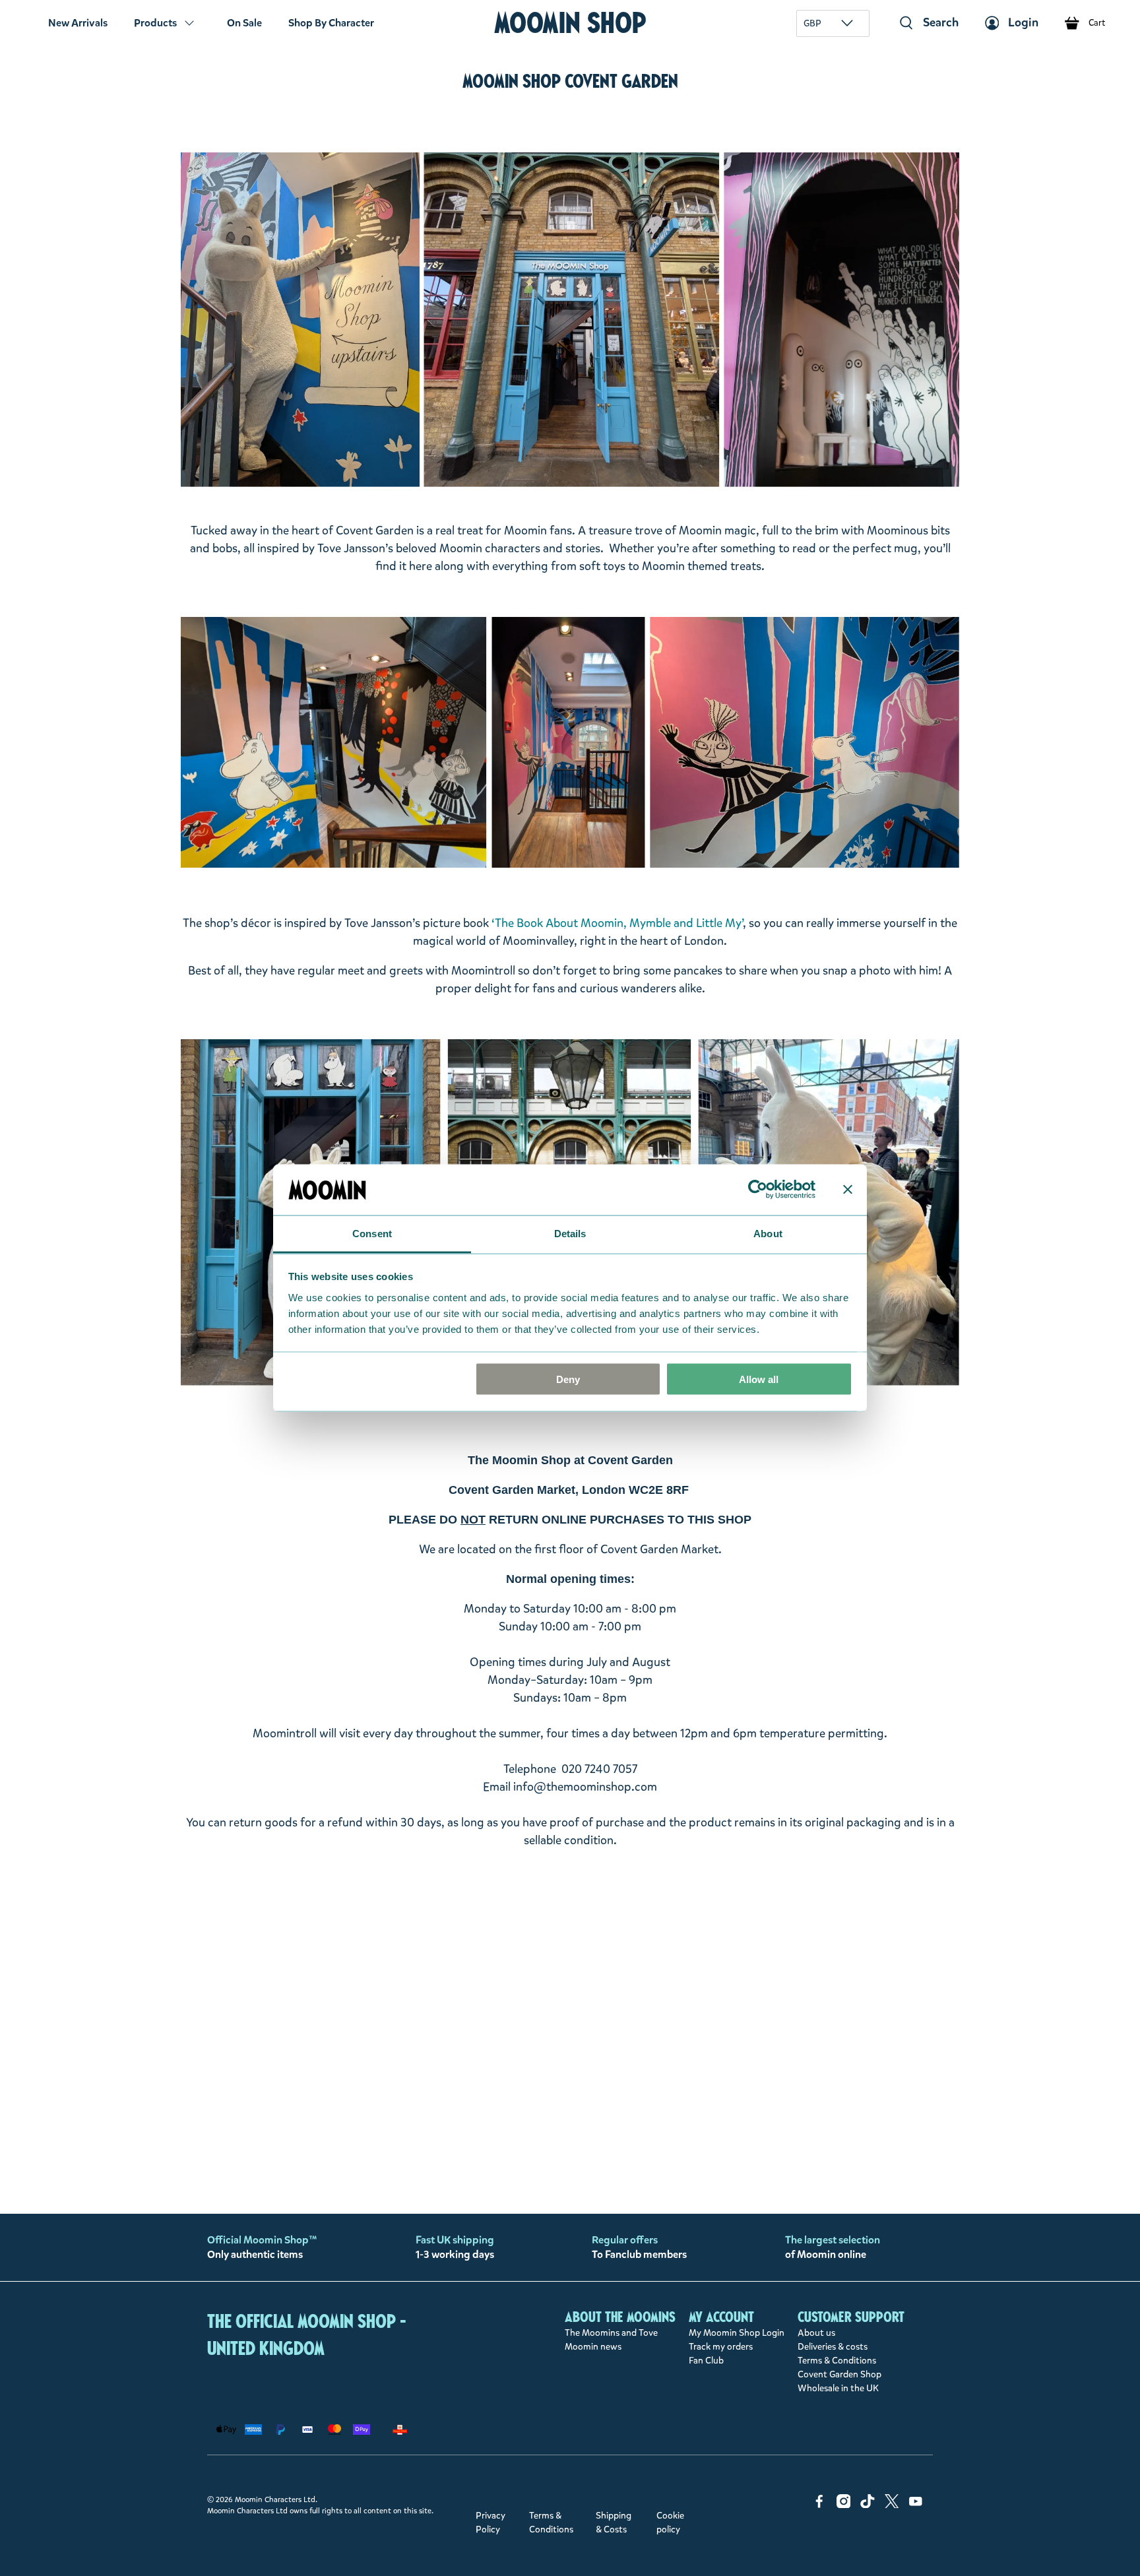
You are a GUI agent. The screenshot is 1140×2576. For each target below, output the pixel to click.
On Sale (244, 23)
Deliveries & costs (833, 2347)
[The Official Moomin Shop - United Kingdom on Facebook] (819, 2505)
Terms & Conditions (837, 2361)
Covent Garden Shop (839, 2374)
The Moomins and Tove (611, 2333)
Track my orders (721, 2347)
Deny (568, 1379)
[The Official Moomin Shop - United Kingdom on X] (892, 2505)
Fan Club (706, 2361)
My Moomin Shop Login (737, 2333)
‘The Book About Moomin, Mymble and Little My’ (617, 923)
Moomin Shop (570, 23)
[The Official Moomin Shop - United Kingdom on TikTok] (868, 2505)
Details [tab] (570, 1233)
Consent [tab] (372, 1233)
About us (816, 2333)
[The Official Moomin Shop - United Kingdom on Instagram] (844, 2505)
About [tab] (768, 1233)
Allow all (759, 1379)
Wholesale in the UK (838, 2388)
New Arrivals (78, 23)
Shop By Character (331, 23)
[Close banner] (848, 1190)
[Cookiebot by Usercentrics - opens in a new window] (758, 1190)
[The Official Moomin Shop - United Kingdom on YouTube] (916, 2505)
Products (155, 23)
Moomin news (593, 2347)
